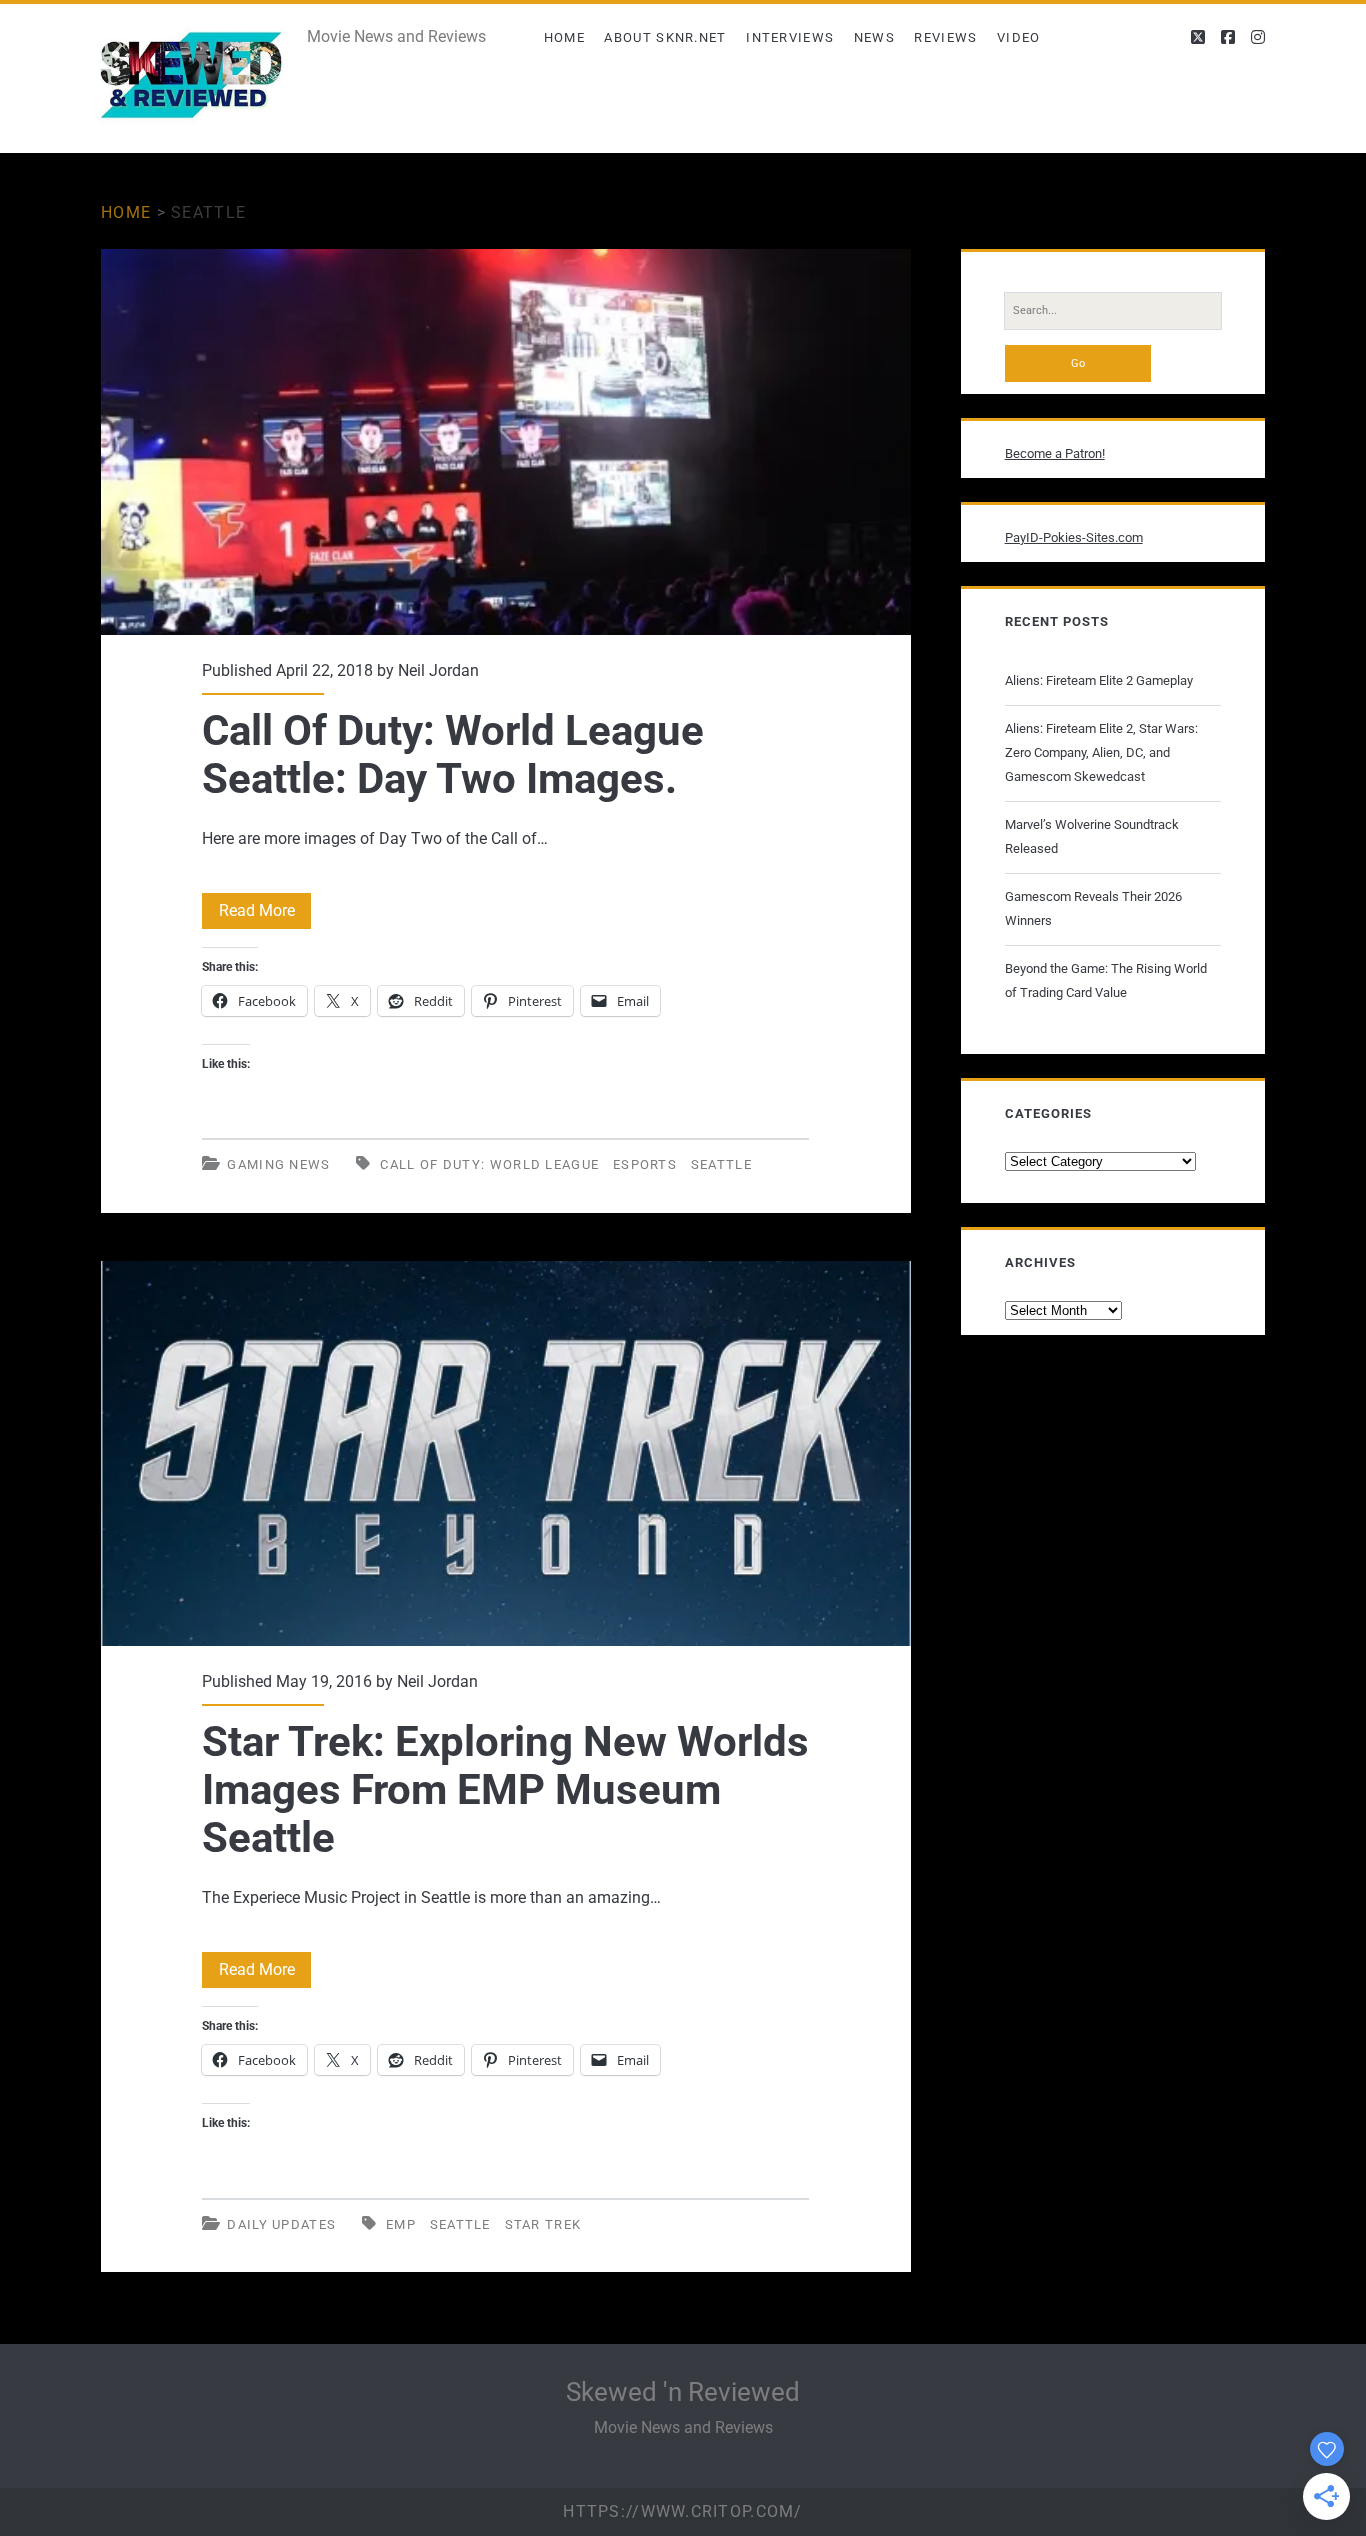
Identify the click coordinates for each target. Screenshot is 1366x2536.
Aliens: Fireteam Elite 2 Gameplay (1099, 680)
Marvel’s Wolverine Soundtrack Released (1092, 836)
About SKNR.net (665, 37)
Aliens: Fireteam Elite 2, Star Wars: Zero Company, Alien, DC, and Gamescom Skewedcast (1101, 752)
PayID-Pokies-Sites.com (1074, 537)
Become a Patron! (1055, 453)
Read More (265, 914)
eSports (645, 1164)
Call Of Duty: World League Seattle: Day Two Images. (505, 441)
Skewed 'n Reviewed (683, 2392)
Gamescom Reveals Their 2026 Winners (1093, 908)
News (874, 37)
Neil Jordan (438, 670)
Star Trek (543, 2224)
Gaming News (278, 1164)
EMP (401, 2224)
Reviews (945, 37)
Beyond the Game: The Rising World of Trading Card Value (1106, 980)
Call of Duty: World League (489, 1164)
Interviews (790, 37)
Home (564, 37)
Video (1019, 37)
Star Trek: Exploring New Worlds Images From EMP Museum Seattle (505, 1453)
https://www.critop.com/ (682, 2511)
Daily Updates (281, 2224)
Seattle (721, 1164)
